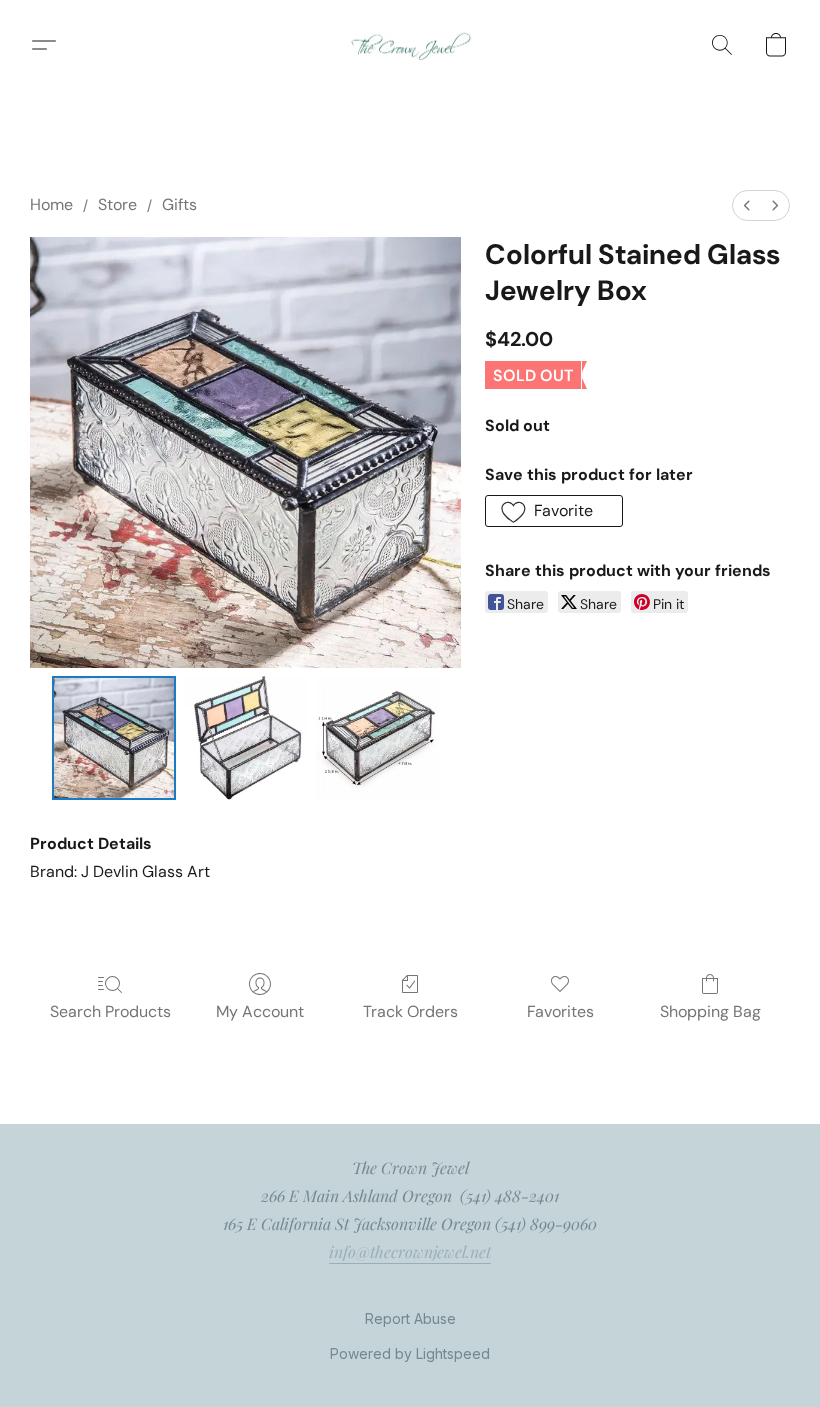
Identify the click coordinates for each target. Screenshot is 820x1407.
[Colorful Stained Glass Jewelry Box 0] (114, 738)
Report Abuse (410, 1318)
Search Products (110, 1011)
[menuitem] (747, 205)
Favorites (560, 1011)
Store (117, 204)
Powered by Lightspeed (410, 1353)
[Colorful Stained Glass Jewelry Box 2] (378, 738)
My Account (260, 1011)
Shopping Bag (710, 1011)
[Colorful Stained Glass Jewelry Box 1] (246, 738)
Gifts (179, 204)
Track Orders (410, 1011)
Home (51, 204)
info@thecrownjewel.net (410, 1251)
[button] (410, 45)
